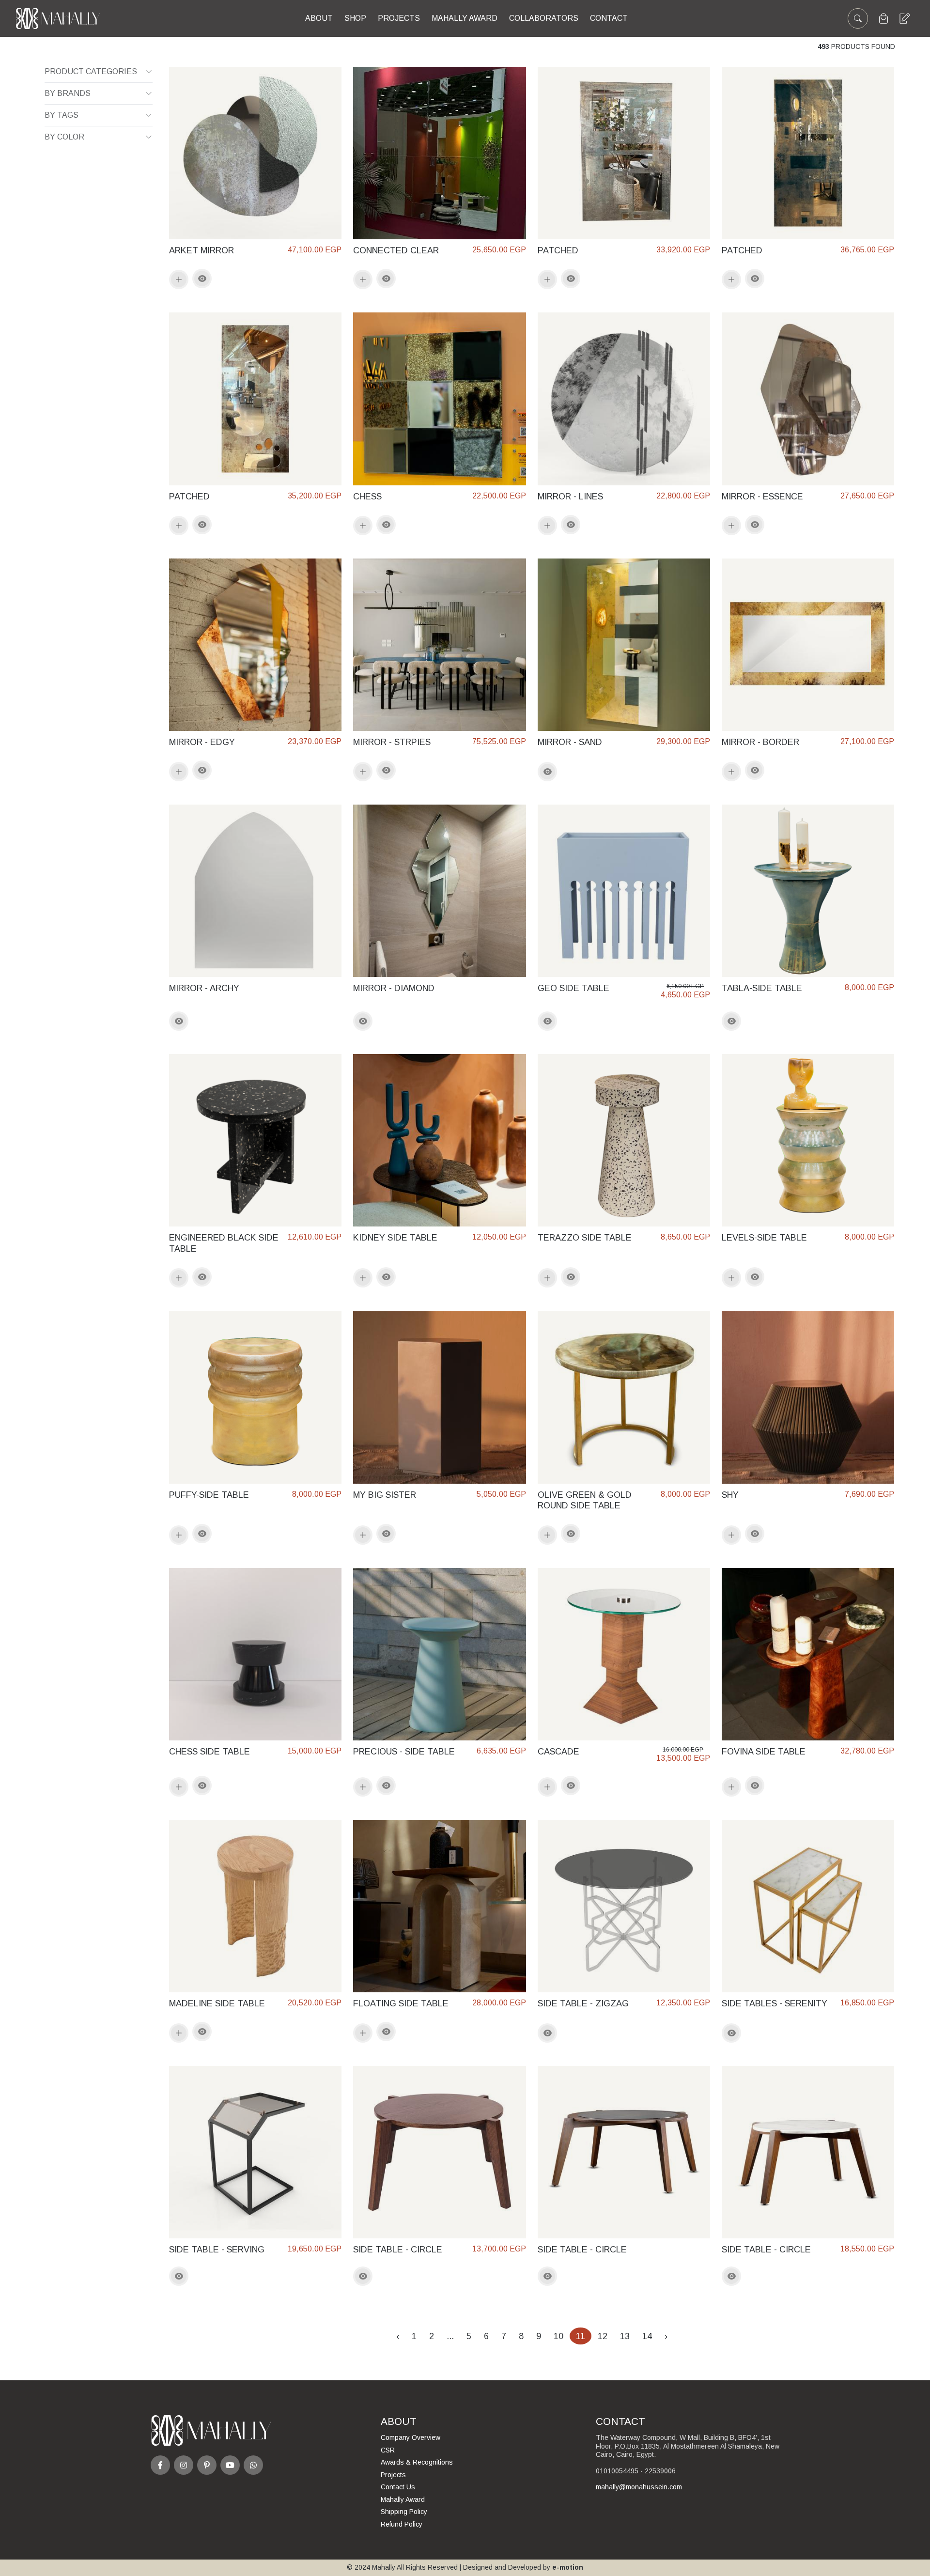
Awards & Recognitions (417, 2462)
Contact (609, 18)
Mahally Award (403, 2499)
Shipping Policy (404, 2512)
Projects (399, 18)
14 (647, 2336)
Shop (355, 18)
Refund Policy (402, 2524)
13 (625, 2336)
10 (558, 2336)
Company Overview (411, 2437)
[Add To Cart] (179, 279)
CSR (388, 2450)
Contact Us (398, 2487)
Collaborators (544, 18)
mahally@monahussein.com (639, 2487)
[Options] (202, 279)
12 (603, 2336)
